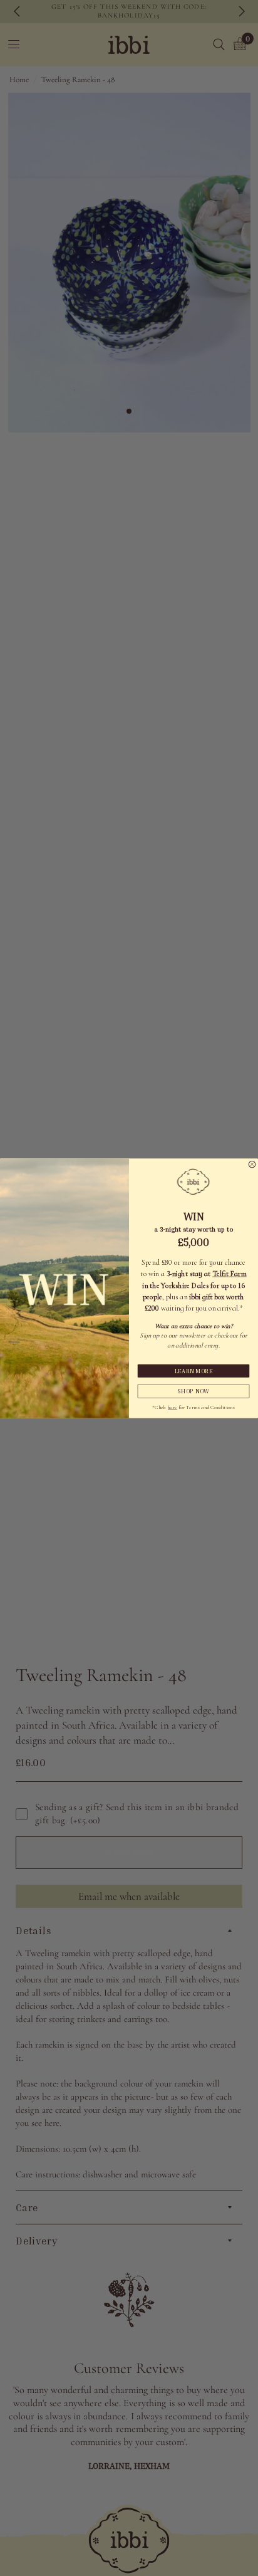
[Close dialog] (252, 1164)
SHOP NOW (194, 1391)
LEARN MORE (194, 1371)
